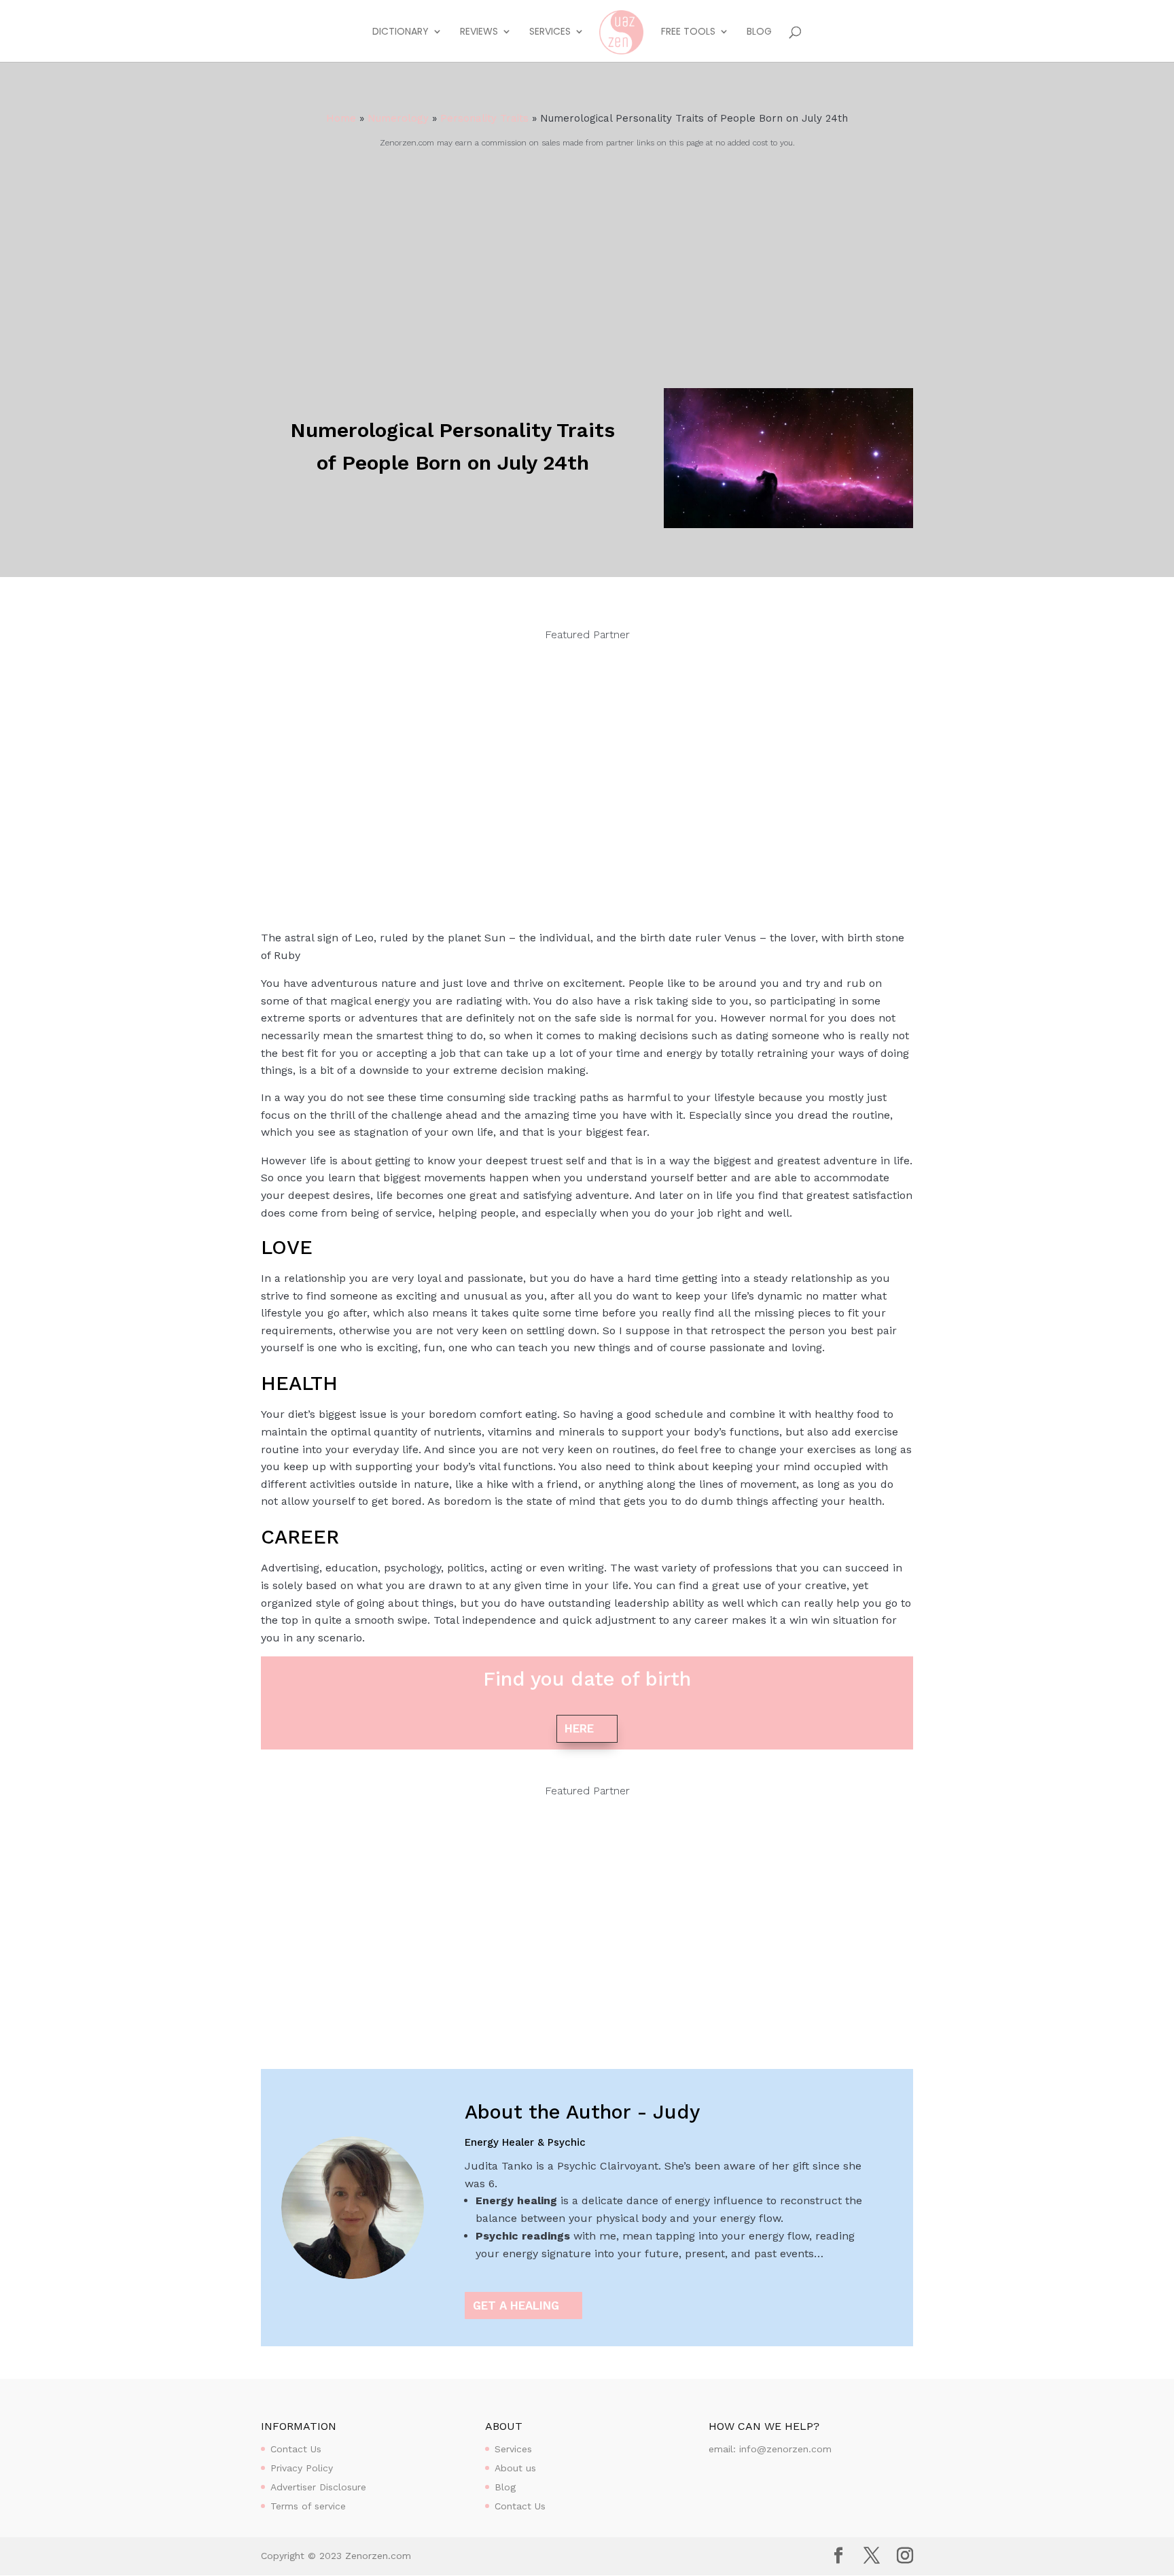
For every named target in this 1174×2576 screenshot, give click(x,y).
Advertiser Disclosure (318, 2487)
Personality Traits (484, 118)
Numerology (398, 118)
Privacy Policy (302, 2468)
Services (550, 32)
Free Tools (688, 32)
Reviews (479, 32)
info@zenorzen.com (785, 2449)
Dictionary (401, 32)
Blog (759, 32)
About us (515, 2468)
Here (579, 1728)
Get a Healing (516, 2305)
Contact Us (296, 2449)
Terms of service (308, 2506)
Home (341, 118)
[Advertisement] (587, 254)
